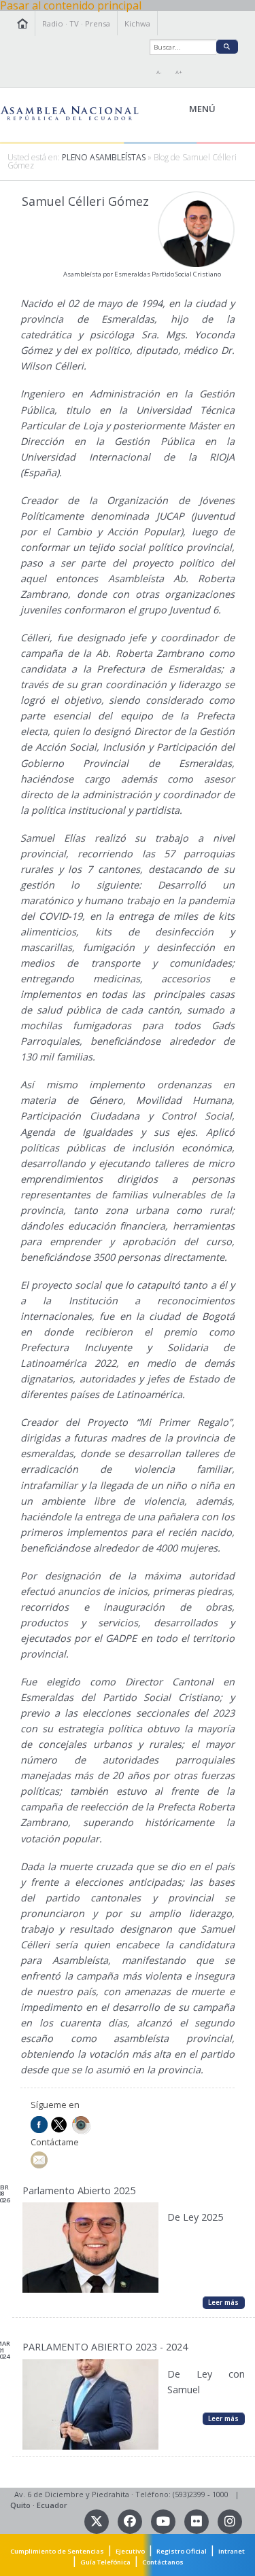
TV (74, 23)
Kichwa (137, 23)
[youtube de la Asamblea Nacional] (164, 2521)
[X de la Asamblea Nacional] (98, 2521)
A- (159, 72)
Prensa (98, 23)
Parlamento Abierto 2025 (79, 2190)
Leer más (223, 2302)
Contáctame (55, 2142)
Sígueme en (55, 2105)
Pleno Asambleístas (104, 157)
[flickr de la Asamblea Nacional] (198, 2521)
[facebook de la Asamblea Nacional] (131, 2521)
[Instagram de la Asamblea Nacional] (230, 2521)
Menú (233, 109)
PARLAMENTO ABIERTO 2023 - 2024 (105, 2347)
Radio (53, 23)
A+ (179, 72)
